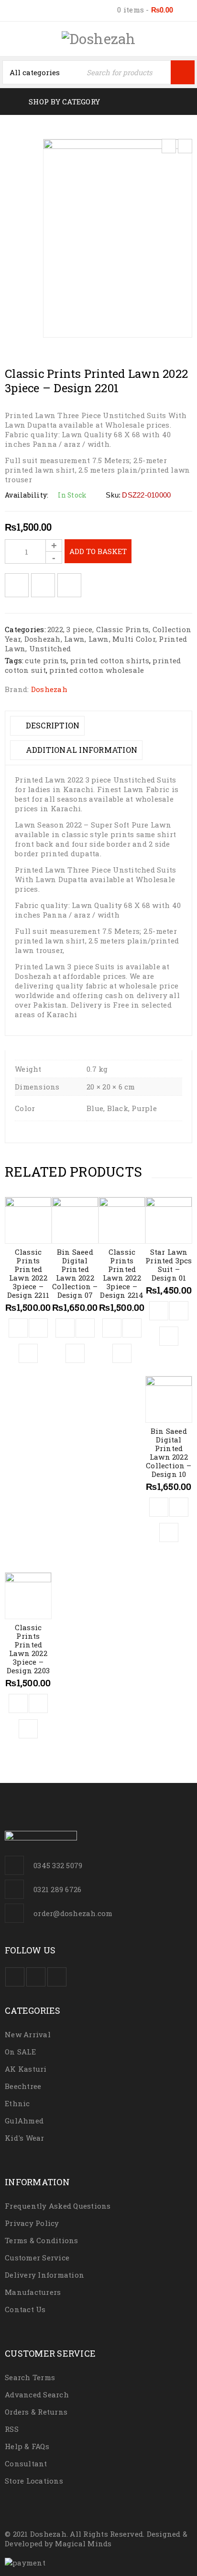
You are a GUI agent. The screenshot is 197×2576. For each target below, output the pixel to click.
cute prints (46, 660)
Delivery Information (44, 2275)
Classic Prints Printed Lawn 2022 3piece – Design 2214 (122, 1273)
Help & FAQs (27, 2446)
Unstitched (50, 648)
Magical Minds (83, 2543)
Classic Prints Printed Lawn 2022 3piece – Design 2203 (28, 1649)
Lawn (74, 639)
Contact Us (25, 2309)
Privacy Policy (32, 2223)
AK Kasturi (26, 2069)
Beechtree (23, 2086)
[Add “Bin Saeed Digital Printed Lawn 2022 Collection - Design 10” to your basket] (159, 1507)
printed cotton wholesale (97, 670)
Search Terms (30, 2377)
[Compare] (38, 1328)
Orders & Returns (36, 2412)
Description (51, 725)
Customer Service (37, 2258)
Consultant (26, 2463)
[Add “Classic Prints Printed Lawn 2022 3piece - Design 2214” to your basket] (112, 1328)
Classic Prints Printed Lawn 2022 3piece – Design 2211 (28, 1273)
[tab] (47, 726)
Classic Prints (123, 629)
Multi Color (134, 639)
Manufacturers (33, 2292)
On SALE (20, 2052)
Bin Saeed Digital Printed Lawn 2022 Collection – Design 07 (75, 1273)
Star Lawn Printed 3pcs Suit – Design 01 (169, 1265)
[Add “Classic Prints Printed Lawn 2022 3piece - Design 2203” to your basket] (18, 1703)
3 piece (79, 629)
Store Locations (34, 2481)
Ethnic (17, 2103)
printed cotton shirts (110, 660)
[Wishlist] (17, 585)
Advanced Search (37, 2394)
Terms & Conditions (42, 2240)
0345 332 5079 (58, 1865)
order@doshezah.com (73, 1913)
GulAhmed (24, 2121)
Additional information (80, 750)
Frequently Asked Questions (58, 2206)
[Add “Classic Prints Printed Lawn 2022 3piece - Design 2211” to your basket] (18, 1328)
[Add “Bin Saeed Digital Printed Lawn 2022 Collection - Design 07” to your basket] (65, 1328)
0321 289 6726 (57, 1889)
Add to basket (98, 551)
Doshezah (43, 639)
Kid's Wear (25, 2138)
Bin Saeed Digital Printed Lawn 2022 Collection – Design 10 (169, 1453)
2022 (55, 629)
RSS (12, 2429)
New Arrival (28, 2034)
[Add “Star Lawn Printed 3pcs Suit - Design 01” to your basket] (159, 1311)
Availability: (27, 495)
